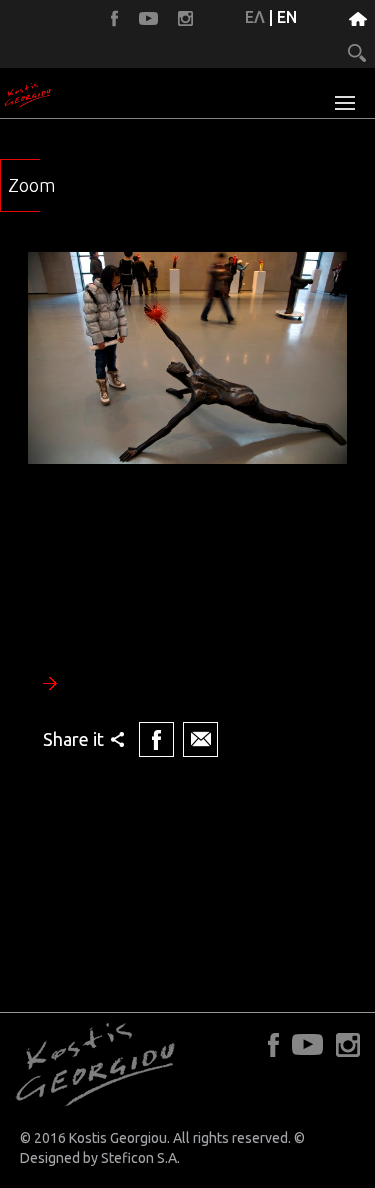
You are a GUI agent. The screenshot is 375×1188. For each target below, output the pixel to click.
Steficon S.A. (140, 1158)
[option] (187, 507)
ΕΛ (255, 17)
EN (287, 17)
